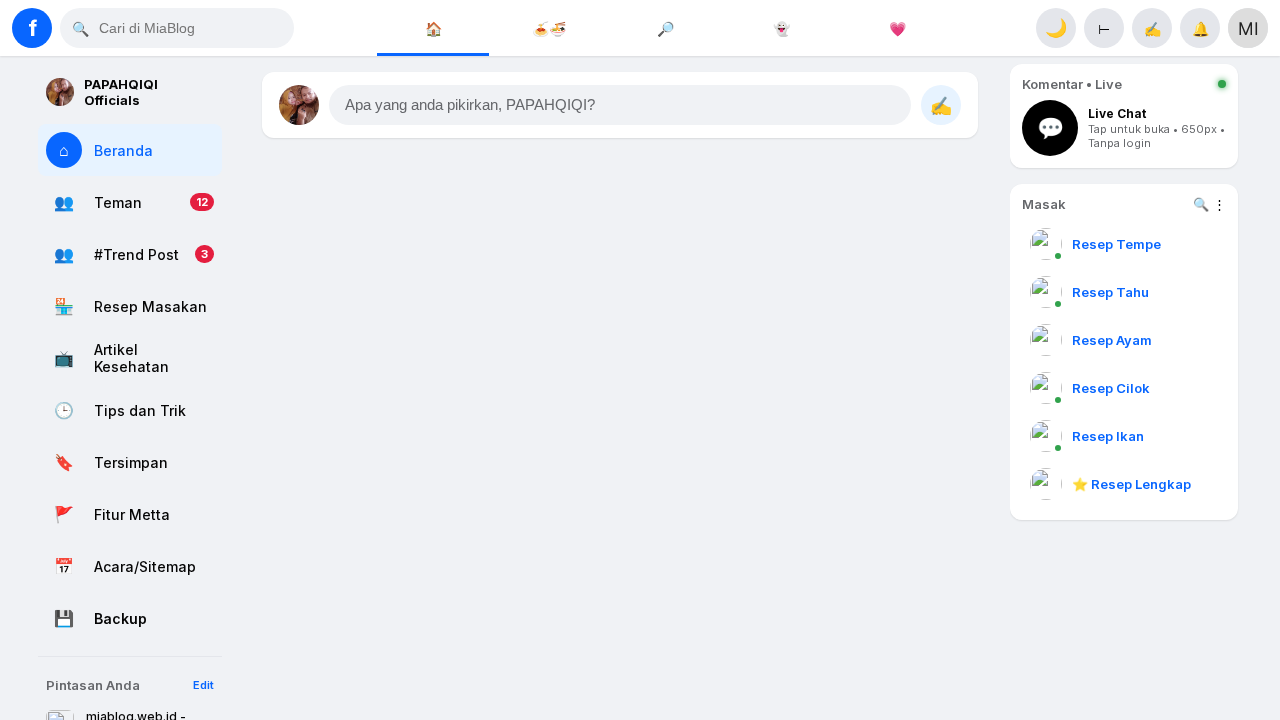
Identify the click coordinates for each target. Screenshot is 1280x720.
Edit (203, 685)
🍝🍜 (549, 28)
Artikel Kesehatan (131, 358)
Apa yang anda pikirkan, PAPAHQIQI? (470, 105)
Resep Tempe (1116, 244)
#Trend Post (136, 254)
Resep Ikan (1108, 436)
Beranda (123, 150)
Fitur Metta (132, 514)
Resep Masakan (150, 306)
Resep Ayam (1112, 340)
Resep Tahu (1110, 292)
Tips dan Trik (140, 410)
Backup (120, 618)
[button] (620, 105)
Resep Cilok (1111, 388)
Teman (118, 202)
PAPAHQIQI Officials (121, 92)
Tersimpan (131, 462)
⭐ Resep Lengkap (1131, 484)
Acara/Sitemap (145, 566)
